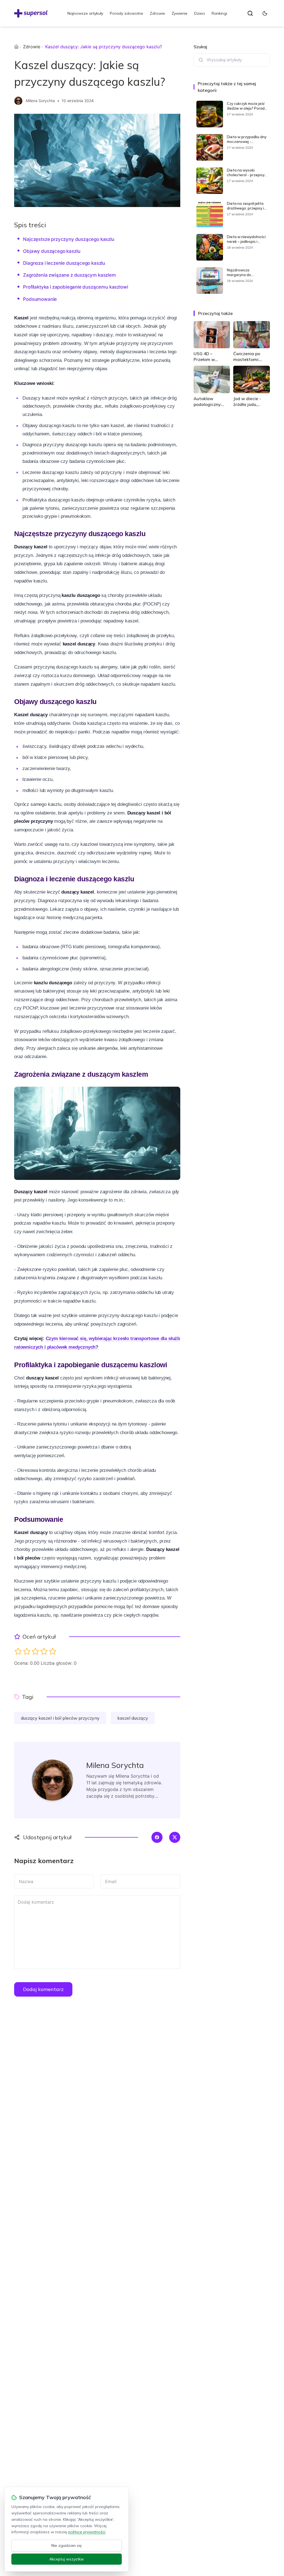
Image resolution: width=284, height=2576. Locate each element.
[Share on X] (175, 1837)
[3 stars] (35, 1651)
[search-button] (250, 13)
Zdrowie (157, 13)
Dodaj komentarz (43, 1989)
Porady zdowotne (126, 13)
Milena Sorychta (40, 101)
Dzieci (200, 13)
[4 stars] (44, 1651)
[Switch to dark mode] (265, 13)
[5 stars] (53, 1651)
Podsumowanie (40, 299)
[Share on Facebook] (157, 1837)
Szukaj (200, 47)
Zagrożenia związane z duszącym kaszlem (69, 275)
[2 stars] (27, 1651)
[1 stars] (18, 1651)
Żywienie (180, 13)
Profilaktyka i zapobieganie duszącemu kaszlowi (75, 287)
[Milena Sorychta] (18, 101)
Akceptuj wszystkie (67, 2559)
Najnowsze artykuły (85, 13)
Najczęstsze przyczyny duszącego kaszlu (69, 239)
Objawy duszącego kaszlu (52, 251)
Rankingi (219, 13)
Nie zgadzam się (67, 2545)
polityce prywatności (87, 2532)
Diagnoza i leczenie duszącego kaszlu (64, 263)
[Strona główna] (16, 47)
